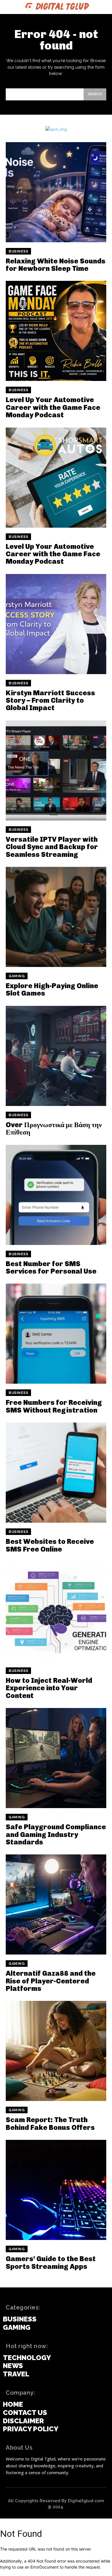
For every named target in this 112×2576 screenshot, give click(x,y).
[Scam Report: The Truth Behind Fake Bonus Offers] (56, 2051)
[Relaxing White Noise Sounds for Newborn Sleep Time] (56, 192)
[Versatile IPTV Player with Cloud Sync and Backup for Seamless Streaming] (56, 770)
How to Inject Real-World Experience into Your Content (49, 1688)
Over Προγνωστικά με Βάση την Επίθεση (54, 1128)
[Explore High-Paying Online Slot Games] (56, 917)
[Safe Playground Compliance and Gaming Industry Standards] (56, 1758)
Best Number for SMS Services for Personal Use (51, 1267)
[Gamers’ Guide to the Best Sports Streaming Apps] (56, 2190)
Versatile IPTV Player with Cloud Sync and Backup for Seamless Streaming (52, 847)
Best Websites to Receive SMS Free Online (50, 1545)
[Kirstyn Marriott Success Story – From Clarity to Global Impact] (56, 624)
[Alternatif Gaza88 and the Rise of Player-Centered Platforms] (56, 1904)
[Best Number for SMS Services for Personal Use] (56, 1195)
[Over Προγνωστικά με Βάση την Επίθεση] (56, 1056)
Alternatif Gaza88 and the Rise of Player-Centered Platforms (51, 1981)
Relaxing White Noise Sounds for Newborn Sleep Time (56, 265)
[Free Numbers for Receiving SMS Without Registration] (56, 1334)
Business (18, 251)
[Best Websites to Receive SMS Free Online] (56, 1473)
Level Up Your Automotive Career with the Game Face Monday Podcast (53, 407)
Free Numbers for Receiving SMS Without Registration (54, 1406)
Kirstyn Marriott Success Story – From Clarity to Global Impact (50, 700)
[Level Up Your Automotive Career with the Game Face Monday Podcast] (56, 331)
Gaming (17, 976)
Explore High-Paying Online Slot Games (52, 989)
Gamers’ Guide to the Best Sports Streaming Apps (51, 2262)
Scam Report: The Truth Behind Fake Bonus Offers (50, 2123)
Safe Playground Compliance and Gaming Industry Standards (56, 1834)
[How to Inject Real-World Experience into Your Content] (56, 1612)
